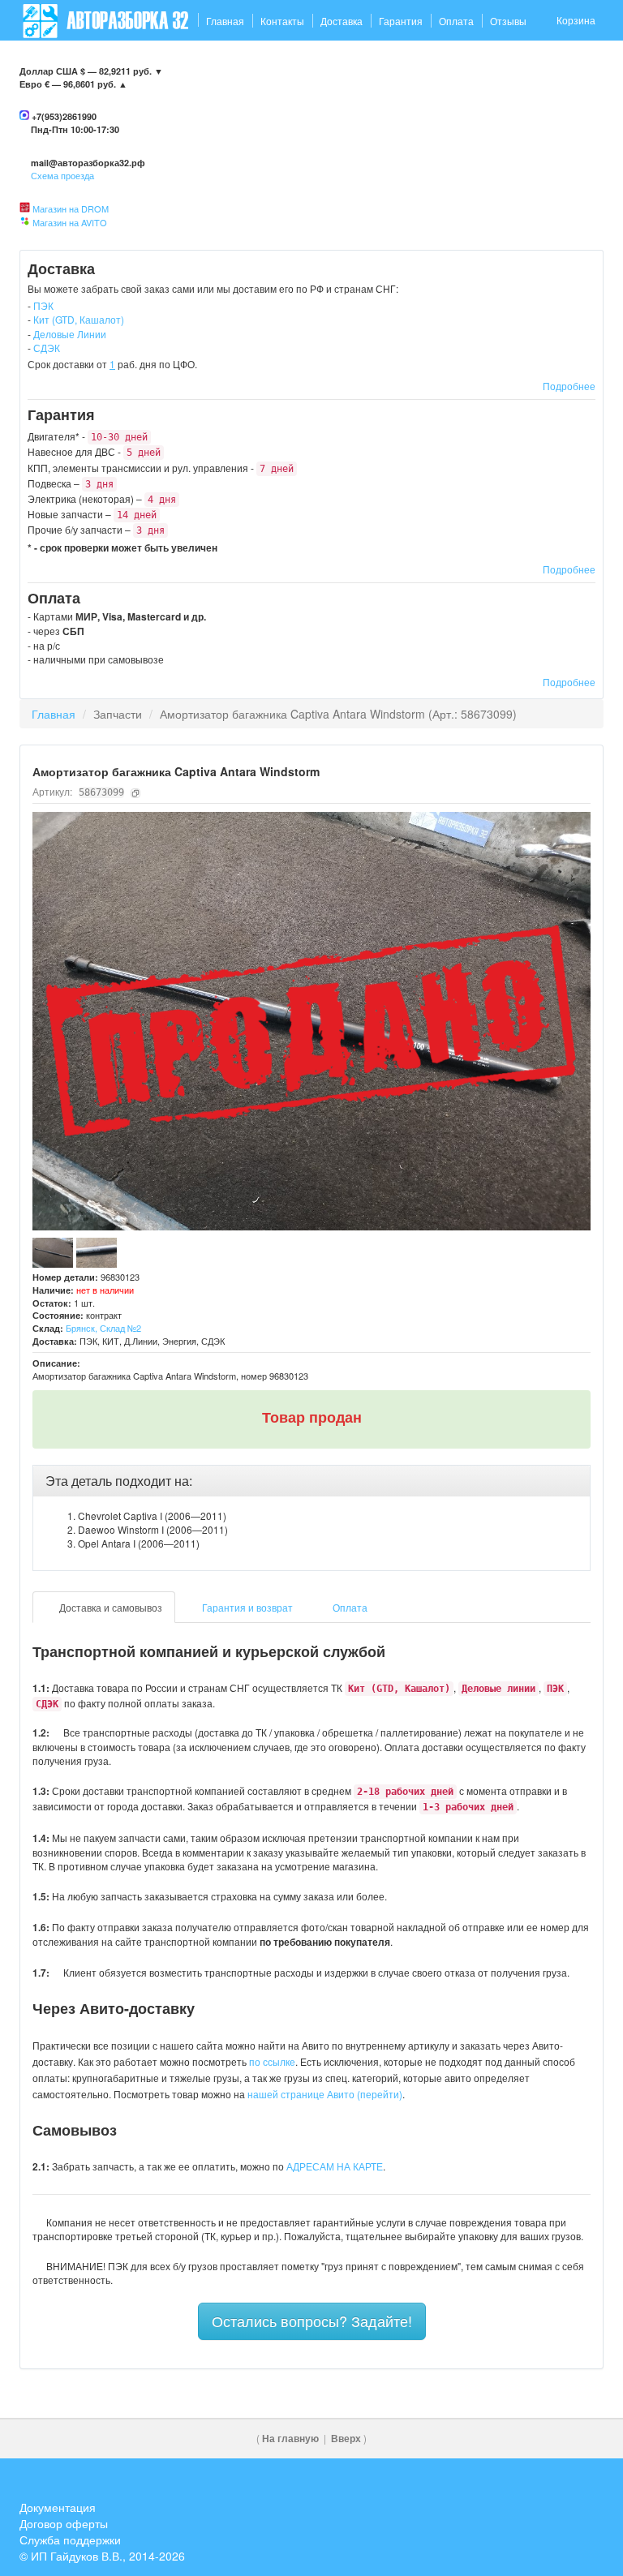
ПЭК (43, 305)
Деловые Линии (70, 334)
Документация (58, 2507)
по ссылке (272, 2061)
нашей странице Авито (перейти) (325, 2094)
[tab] (311, 1481)
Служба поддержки (70, 2540)
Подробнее (569, 386)
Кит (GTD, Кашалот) (79, 319)
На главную (290, 2439)
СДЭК (47, 348)
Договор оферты (64, 2523)
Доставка (342, 21)
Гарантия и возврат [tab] (246, 1607)
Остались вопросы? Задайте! (312, 2321)
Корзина (576, 20)
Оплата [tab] (349, 1607)
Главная (225, 21)
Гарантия (401, 21)
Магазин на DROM (71, 208)
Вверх (346, 2439)
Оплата (456, 21)
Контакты (282, 21)
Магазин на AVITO (70, 222)
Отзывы (508, 21)
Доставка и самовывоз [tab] (110, 1607)
